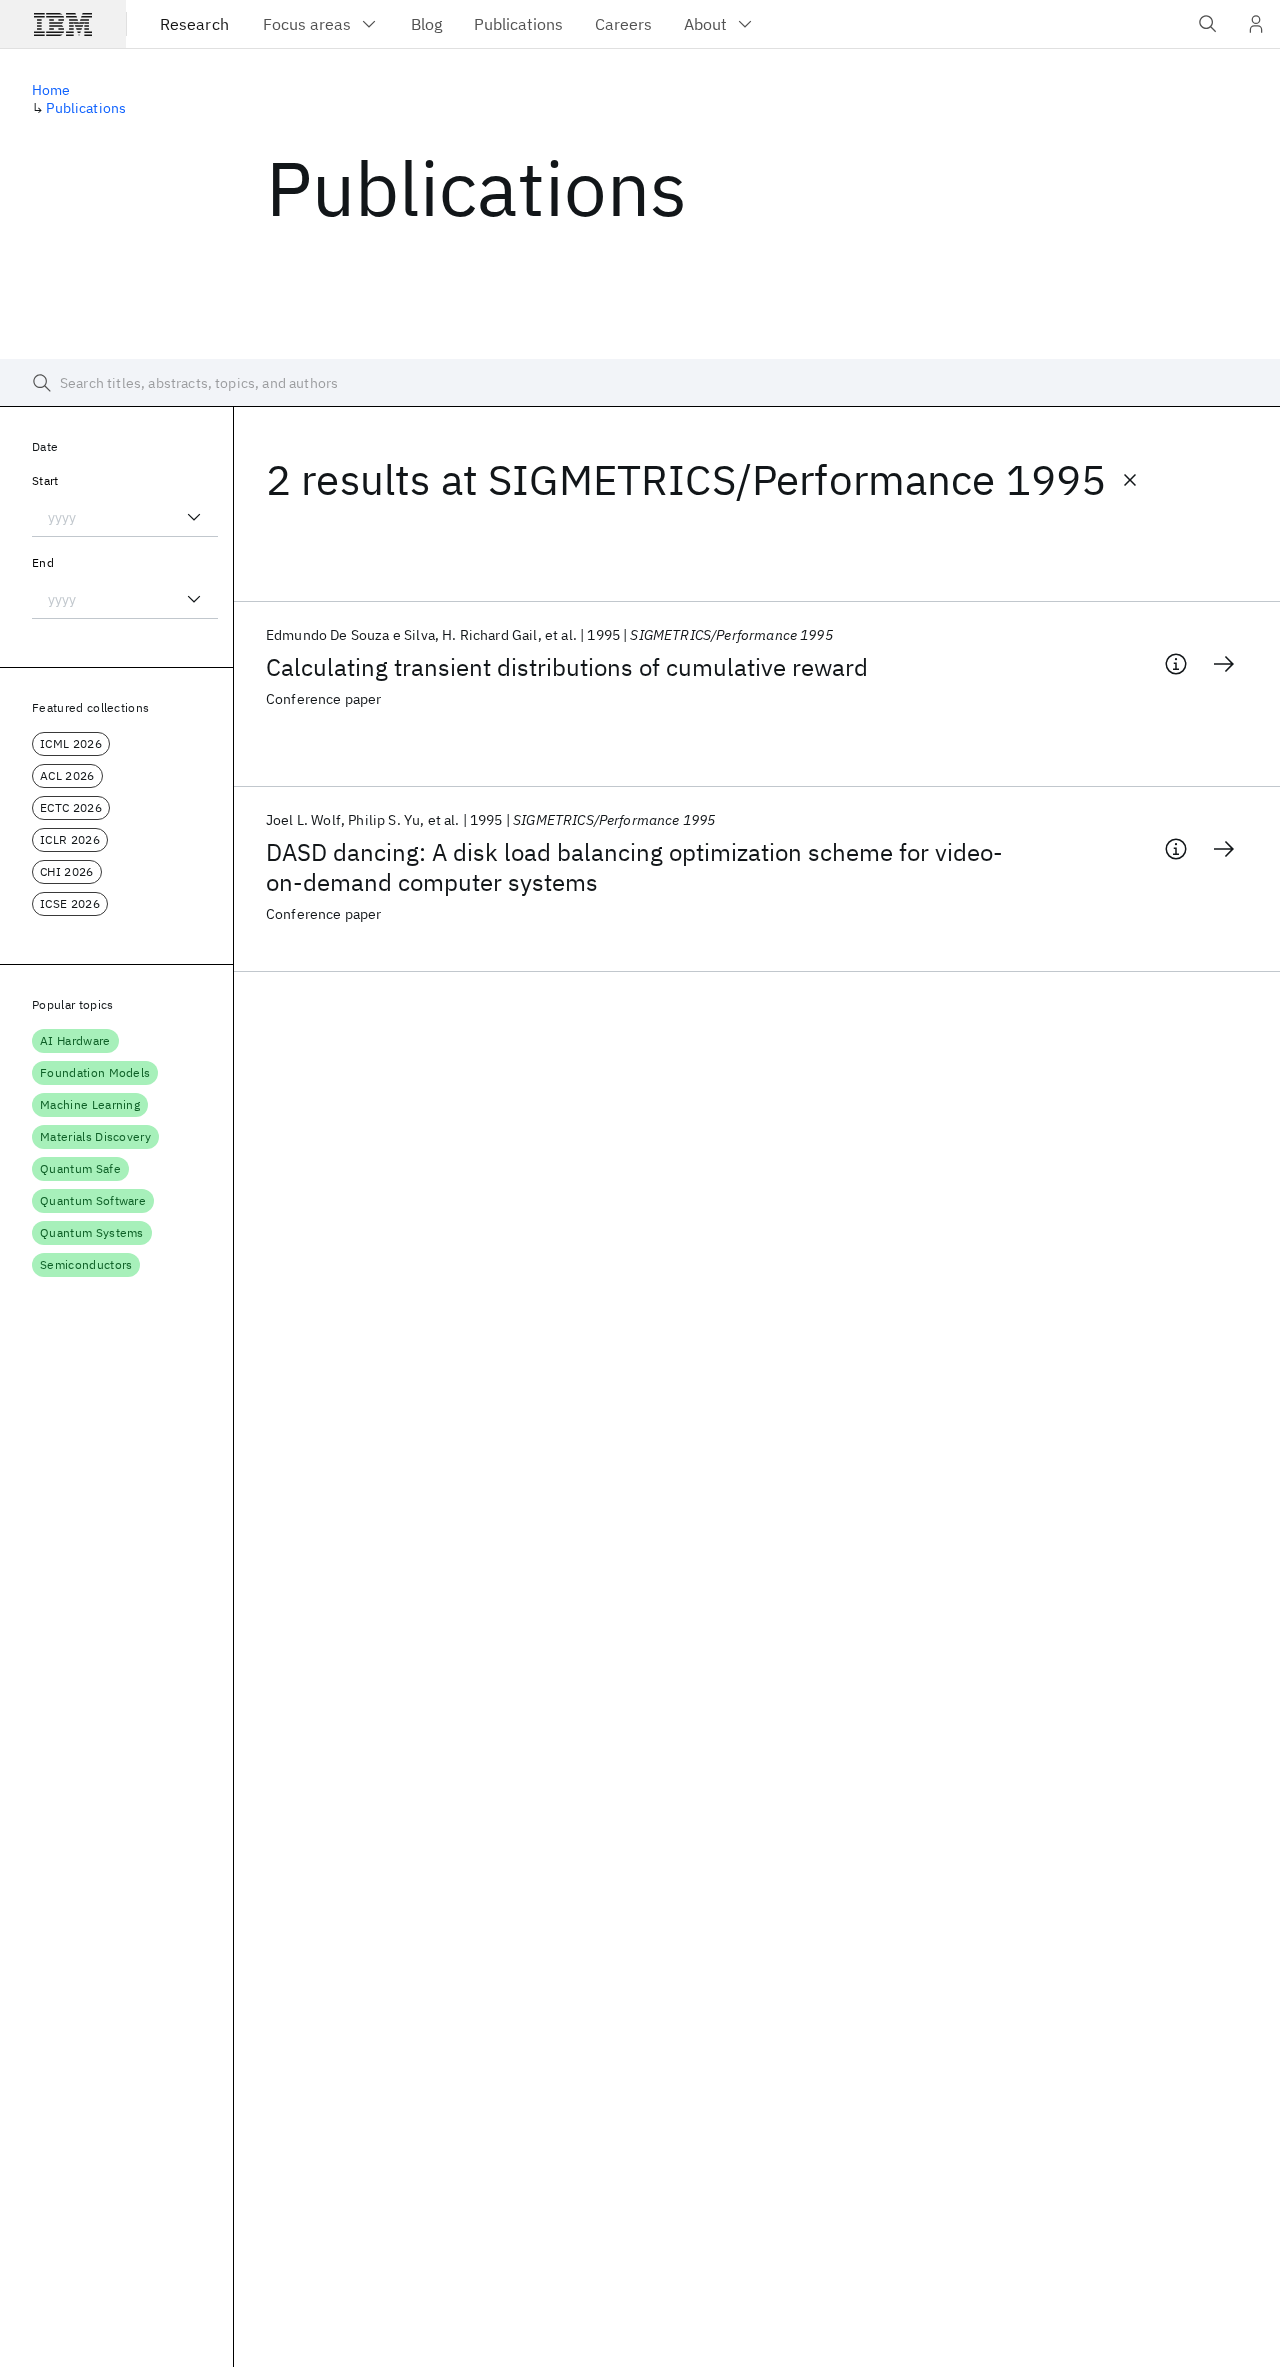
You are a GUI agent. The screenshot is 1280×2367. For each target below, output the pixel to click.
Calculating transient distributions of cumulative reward (567, 667)
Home (51, 90)
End (43, 562)
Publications (86, 108)
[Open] (194, 517)
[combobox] (125, 517)
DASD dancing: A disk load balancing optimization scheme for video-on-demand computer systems (634, 867)
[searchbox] (640, 383)
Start (45, 480)
